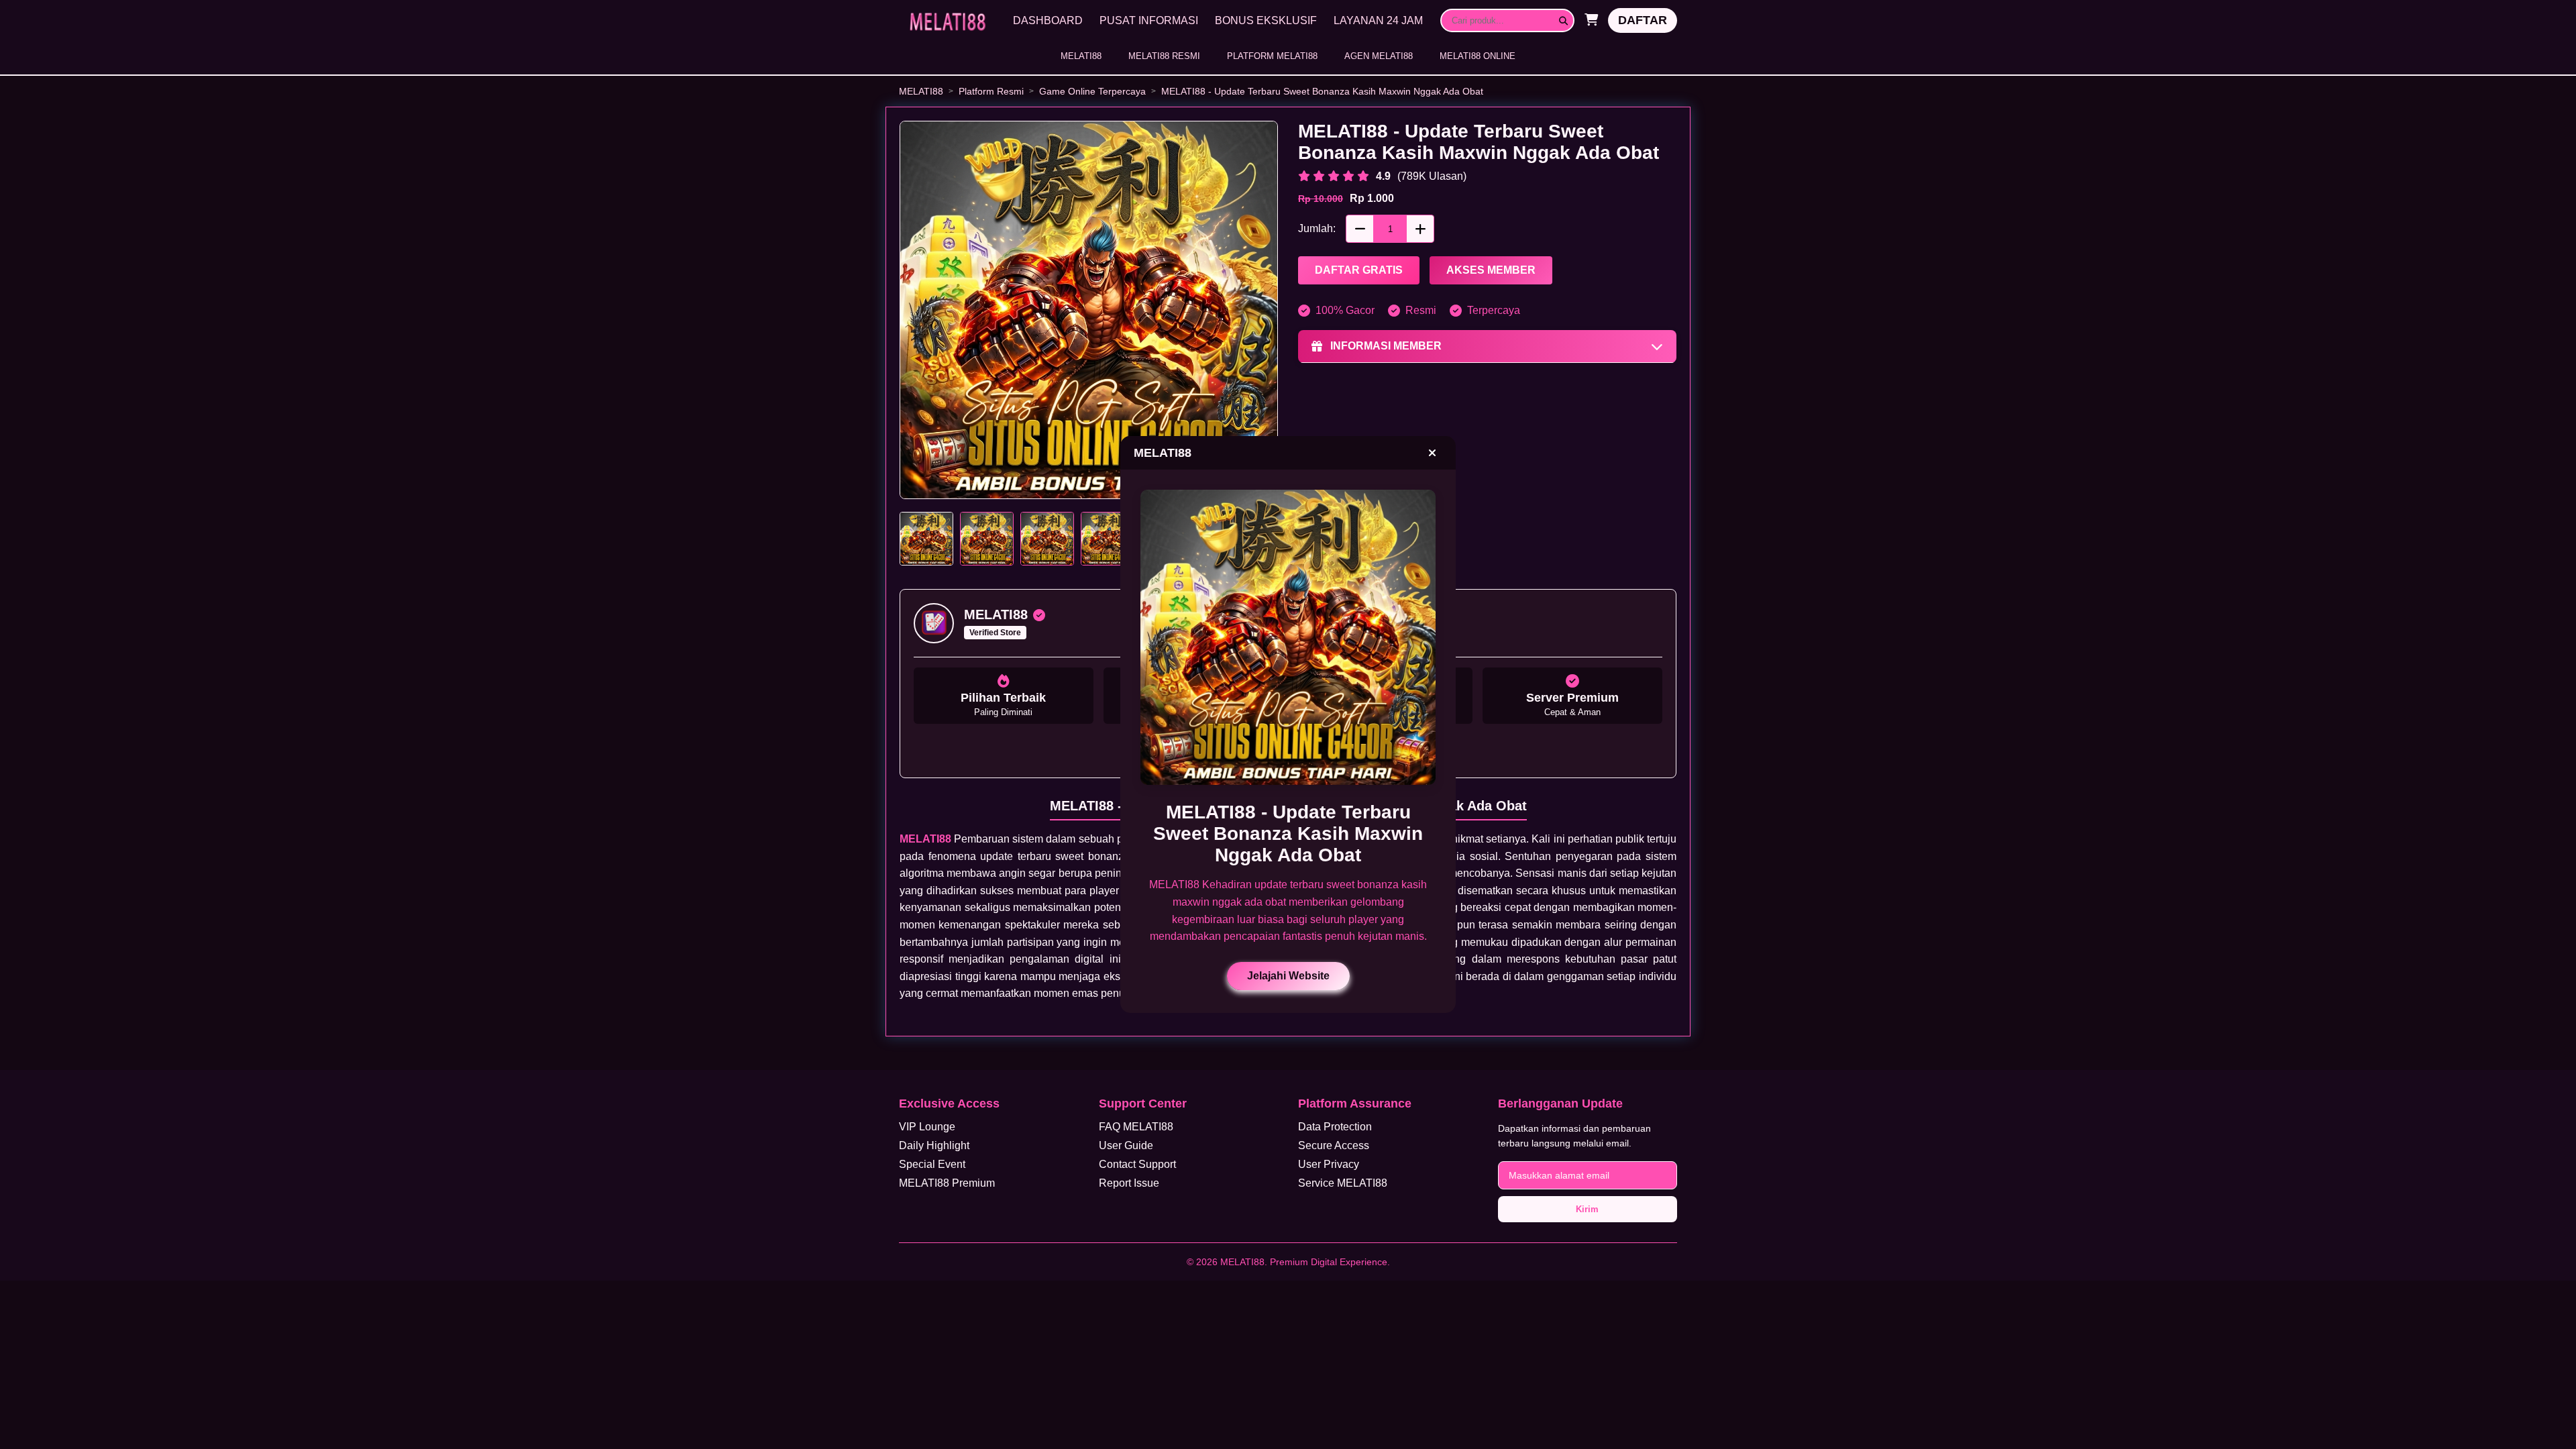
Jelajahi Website (1288, 976)
